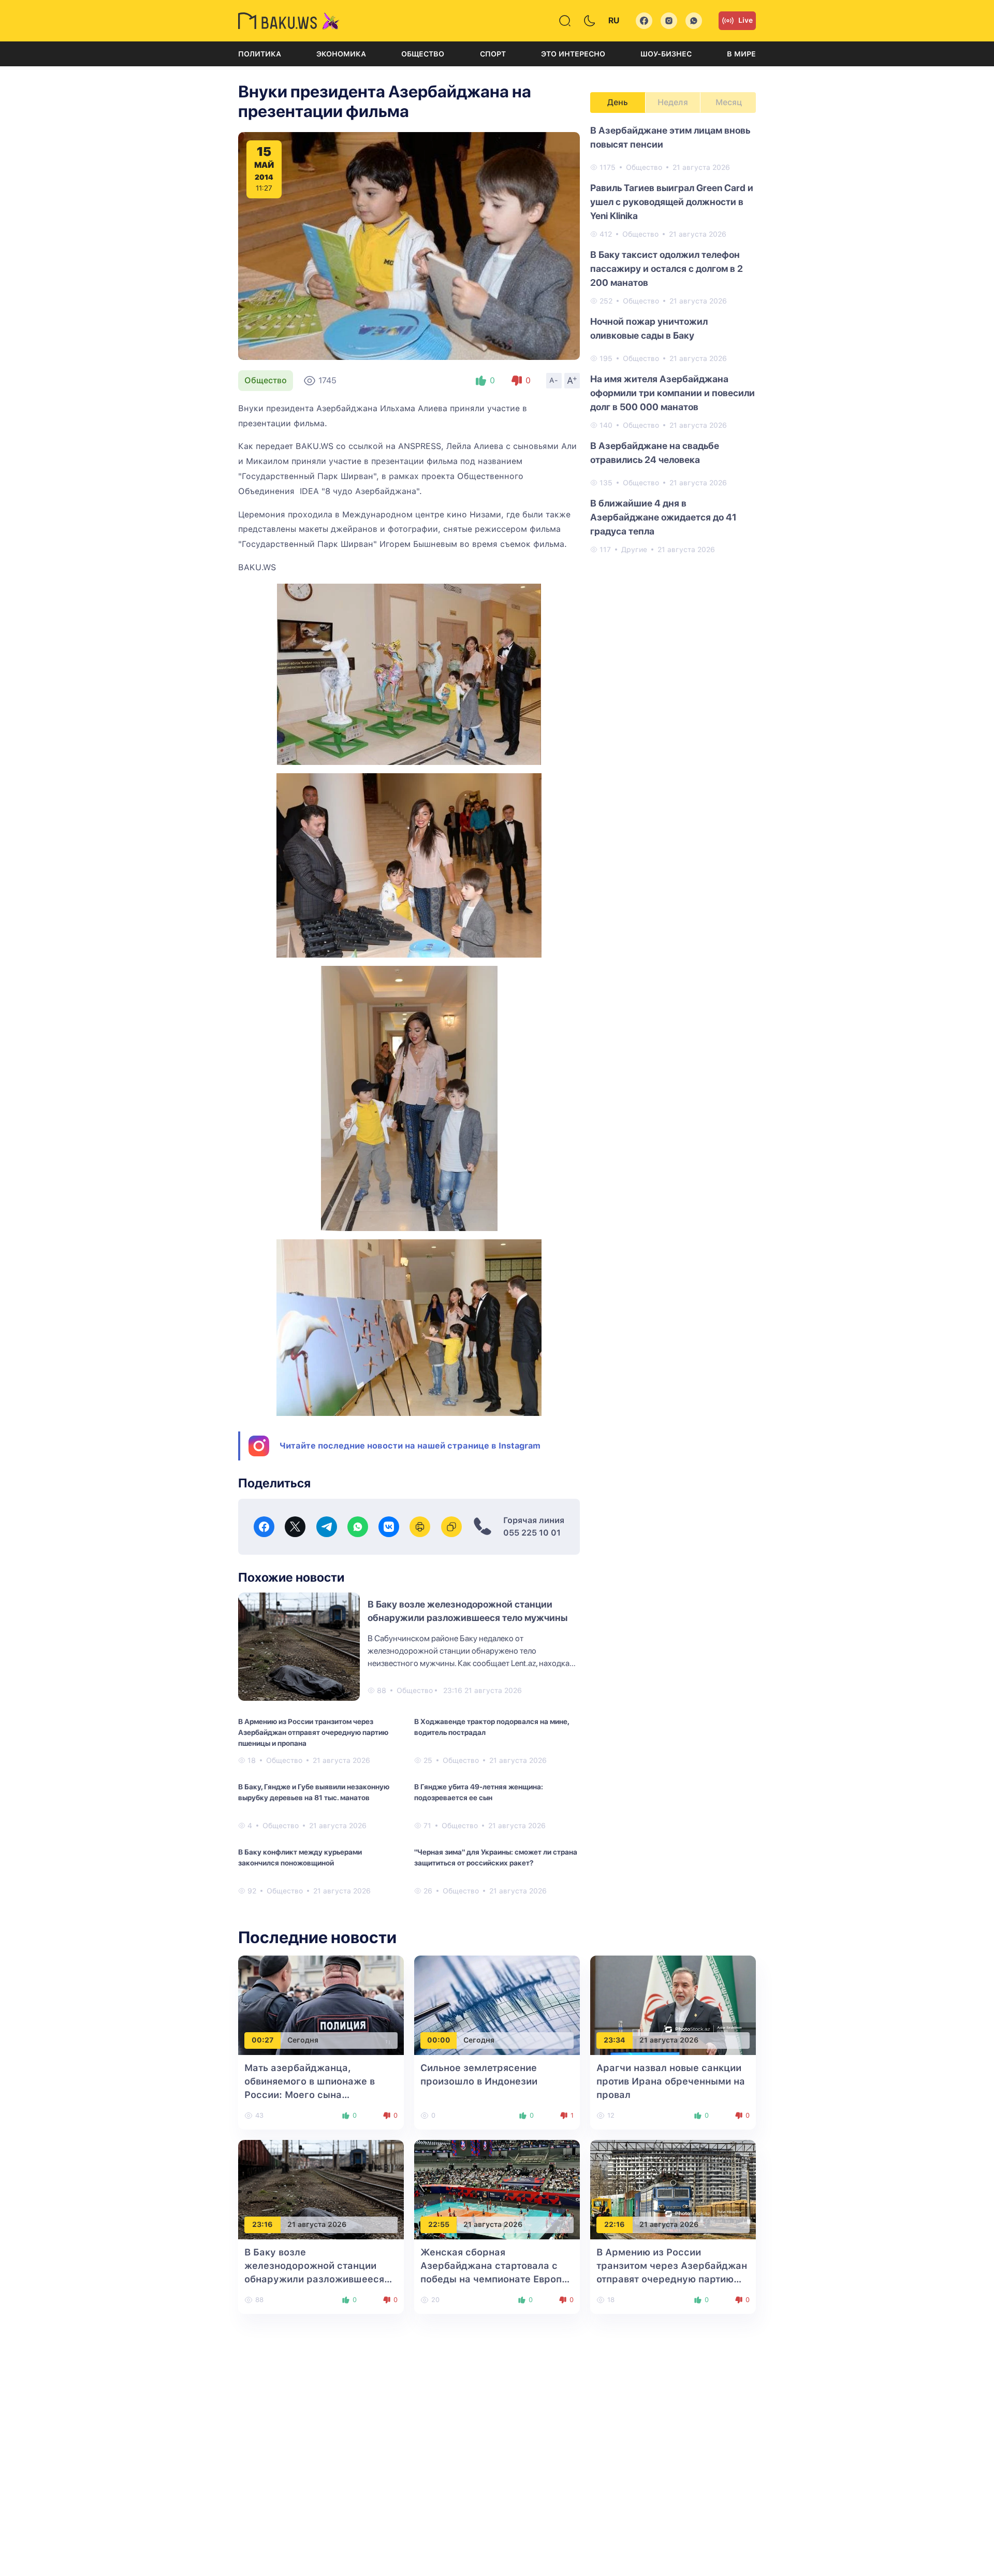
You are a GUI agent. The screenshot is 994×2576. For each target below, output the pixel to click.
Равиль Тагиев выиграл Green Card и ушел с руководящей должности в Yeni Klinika (672, 202)
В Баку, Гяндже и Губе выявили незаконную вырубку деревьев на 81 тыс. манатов (314, 1792)
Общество (423, 54)
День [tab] (618, 102)
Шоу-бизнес (666, 54)
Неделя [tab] (673, 102)
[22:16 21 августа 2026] (673, 2189)
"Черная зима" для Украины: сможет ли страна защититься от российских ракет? (496, 1857)
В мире (741, 54)
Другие (634, 549)
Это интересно (573, 54)
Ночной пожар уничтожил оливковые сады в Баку (649, 328)
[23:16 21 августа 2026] (321, 2189)
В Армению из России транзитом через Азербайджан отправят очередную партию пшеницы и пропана (313, 1732)
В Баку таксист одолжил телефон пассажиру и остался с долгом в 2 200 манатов (667, 269)
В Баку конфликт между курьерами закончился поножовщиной (300, 1857)
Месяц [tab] (729, 102)
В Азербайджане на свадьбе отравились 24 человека (655, 453)
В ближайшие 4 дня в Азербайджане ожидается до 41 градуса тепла (663, 517)
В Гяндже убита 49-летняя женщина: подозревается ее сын (479, 1792)
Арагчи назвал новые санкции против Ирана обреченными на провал (671, 2081)
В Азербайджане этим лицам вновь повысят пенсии (670, 137)
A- (554, 380)
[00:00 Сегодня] (497, 2005)
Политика (260, 54)
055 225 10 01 (532, 1533)
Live (745, 20)
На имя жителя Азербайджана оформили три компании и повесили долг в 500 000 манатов (673, 393)
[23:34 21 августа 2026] (673, 2005)
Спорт (493, 54)
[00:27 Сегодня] (321, 2005)
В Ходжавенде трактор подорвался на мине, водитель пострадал (492, 1727)
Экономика (341, 54)
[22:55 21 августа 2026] (497, 2189)
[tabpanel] (673, 339)
